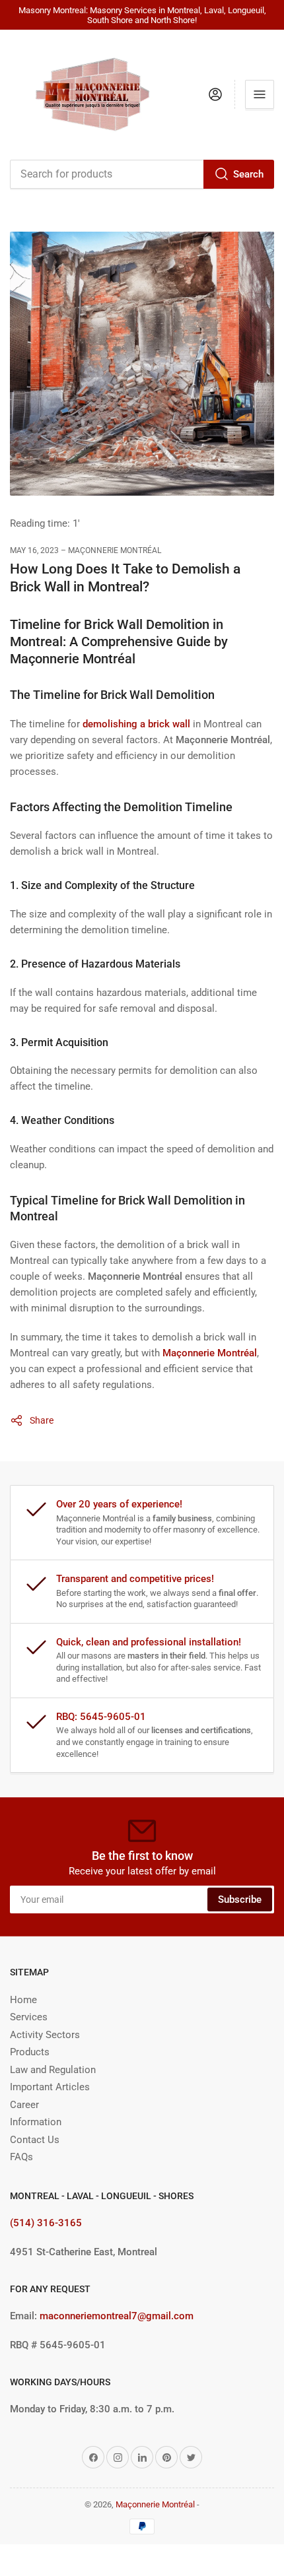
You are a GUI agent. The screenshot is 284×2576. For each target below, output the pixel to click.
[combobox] (142, 174)
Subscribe (240, 1899)
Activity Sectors (45, 2035)
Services (29, 2017)
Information (36, 2122)
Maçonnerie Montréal (155, 2504)
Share (42, 1420)
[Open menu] (260, 94)
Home (23, 2000)
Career (24, 2105)
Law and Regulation (53, 2070)
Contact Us (35, 2140)
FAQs (21, 2157)
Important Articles (50, 2087)
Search (248, 174)
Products (30, 2052)
